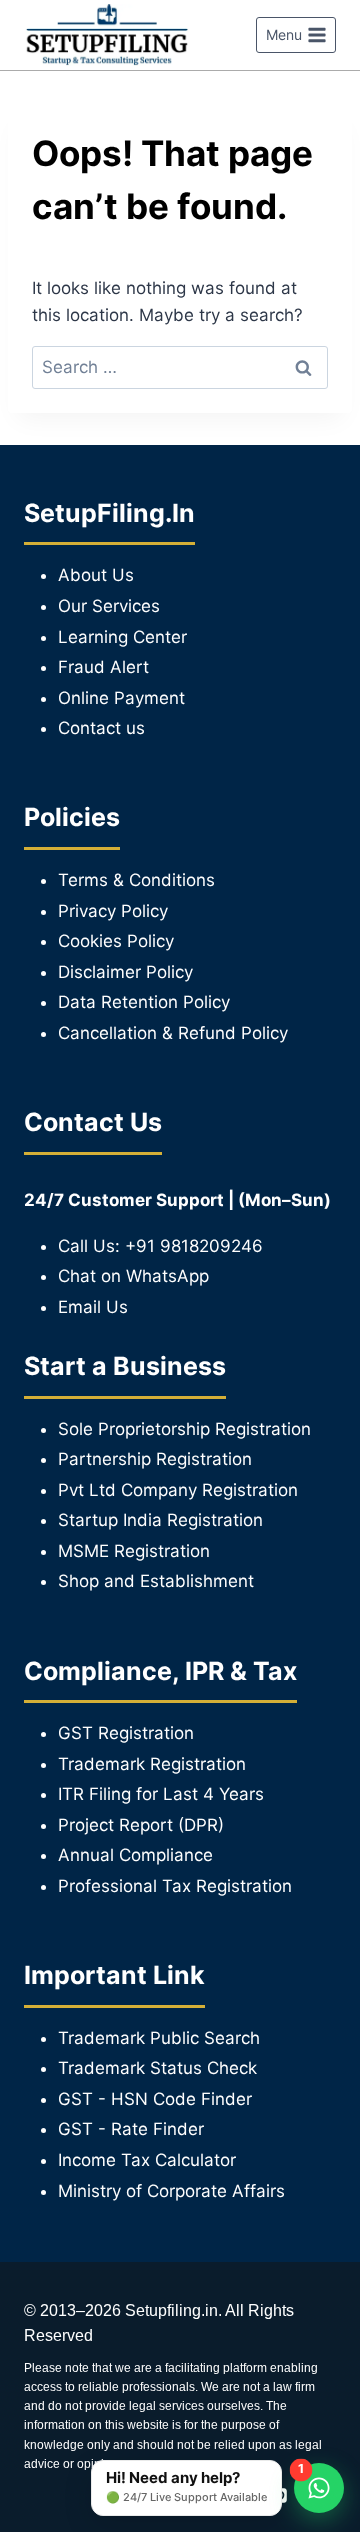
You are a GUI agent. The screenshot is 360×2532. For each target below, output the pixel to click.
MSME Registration (134, 1551)
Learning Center (122, 637)
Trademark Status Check (157, 2068)
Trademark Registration (152, 1764)
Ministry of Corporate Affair (167, 2191)
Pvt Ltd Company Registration (178, 1490)
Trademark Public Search (159, 2038)
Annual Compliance (135, 1855)
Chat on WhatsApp (133, 1276)
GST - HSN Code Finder (155, 2099)
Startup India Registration (160, 1520)
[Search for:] (180, 367)
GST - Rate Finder (131, 2129)
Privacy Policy (113, 911)
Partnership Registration (155, 1459)
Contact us (101, 728)
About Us (96, 575)
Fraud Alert (103, 667)
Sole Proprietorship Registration (184, 1429)
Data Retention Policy (144, 1002)
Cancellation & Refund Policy (173, 1033)
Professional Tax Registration (175, 1886)
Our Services (109, 606)
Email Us (93, 1307)
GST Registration (126, 1733)
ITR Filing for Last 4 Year (156, 1794)
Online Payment (121, 698)
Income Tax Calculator (147, 2160)
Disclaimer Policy (125, 972)
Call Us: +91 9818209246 (160, 1246)
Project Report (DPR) (141, 1825)
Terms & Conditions (136, 880)
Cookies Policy (116, 941)
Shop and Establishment (156, 1581)
